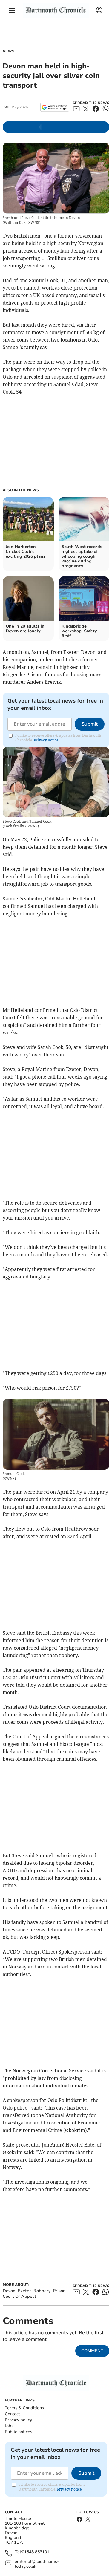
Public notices (19, 2432)
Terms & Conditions (24, 2408)
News (9, 51)
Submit (90, 724)
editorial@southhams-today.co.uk (37, 2564)
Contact (12, 2414)
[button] (12, 10)
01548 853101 (36, 2552)
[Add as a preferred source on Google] (55, 107)
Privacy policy (18, 2420)
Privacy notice (46, 740)
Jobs (9, 2426)
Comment (92, 2351)
